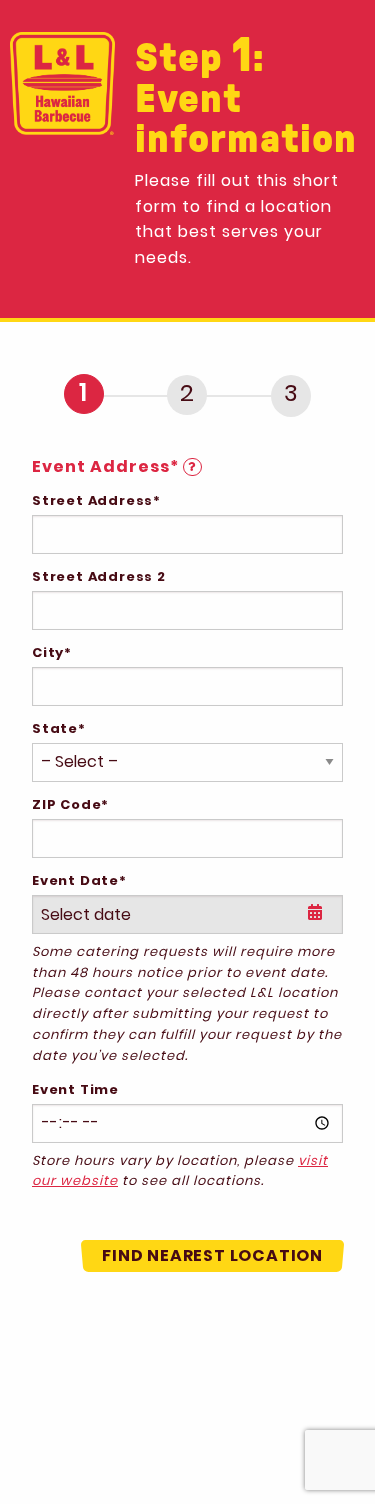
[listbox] (187, 914)
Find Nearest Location (212, 1255)
